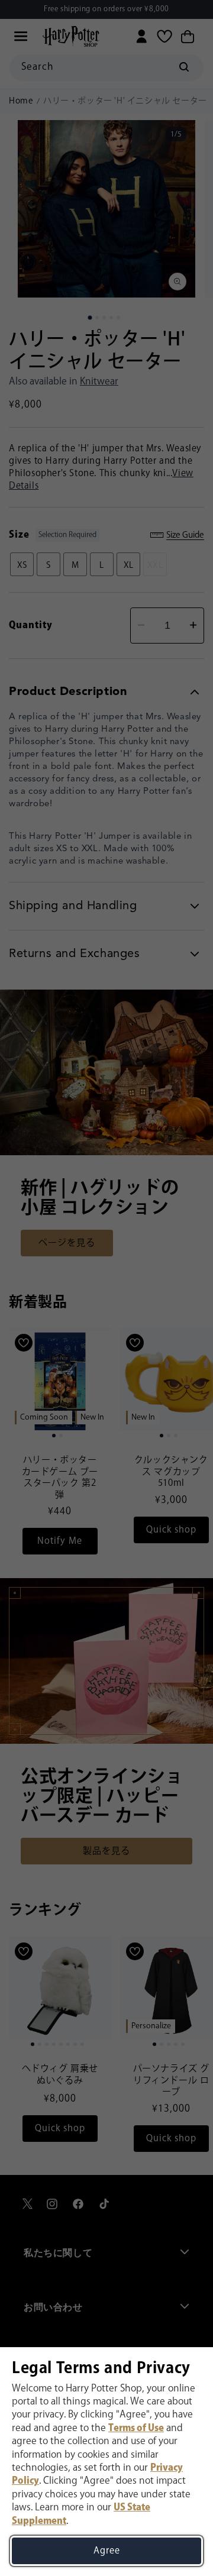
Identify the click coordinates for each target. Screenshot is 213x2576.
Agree (107, 2551)
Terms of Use (136, 2428)
